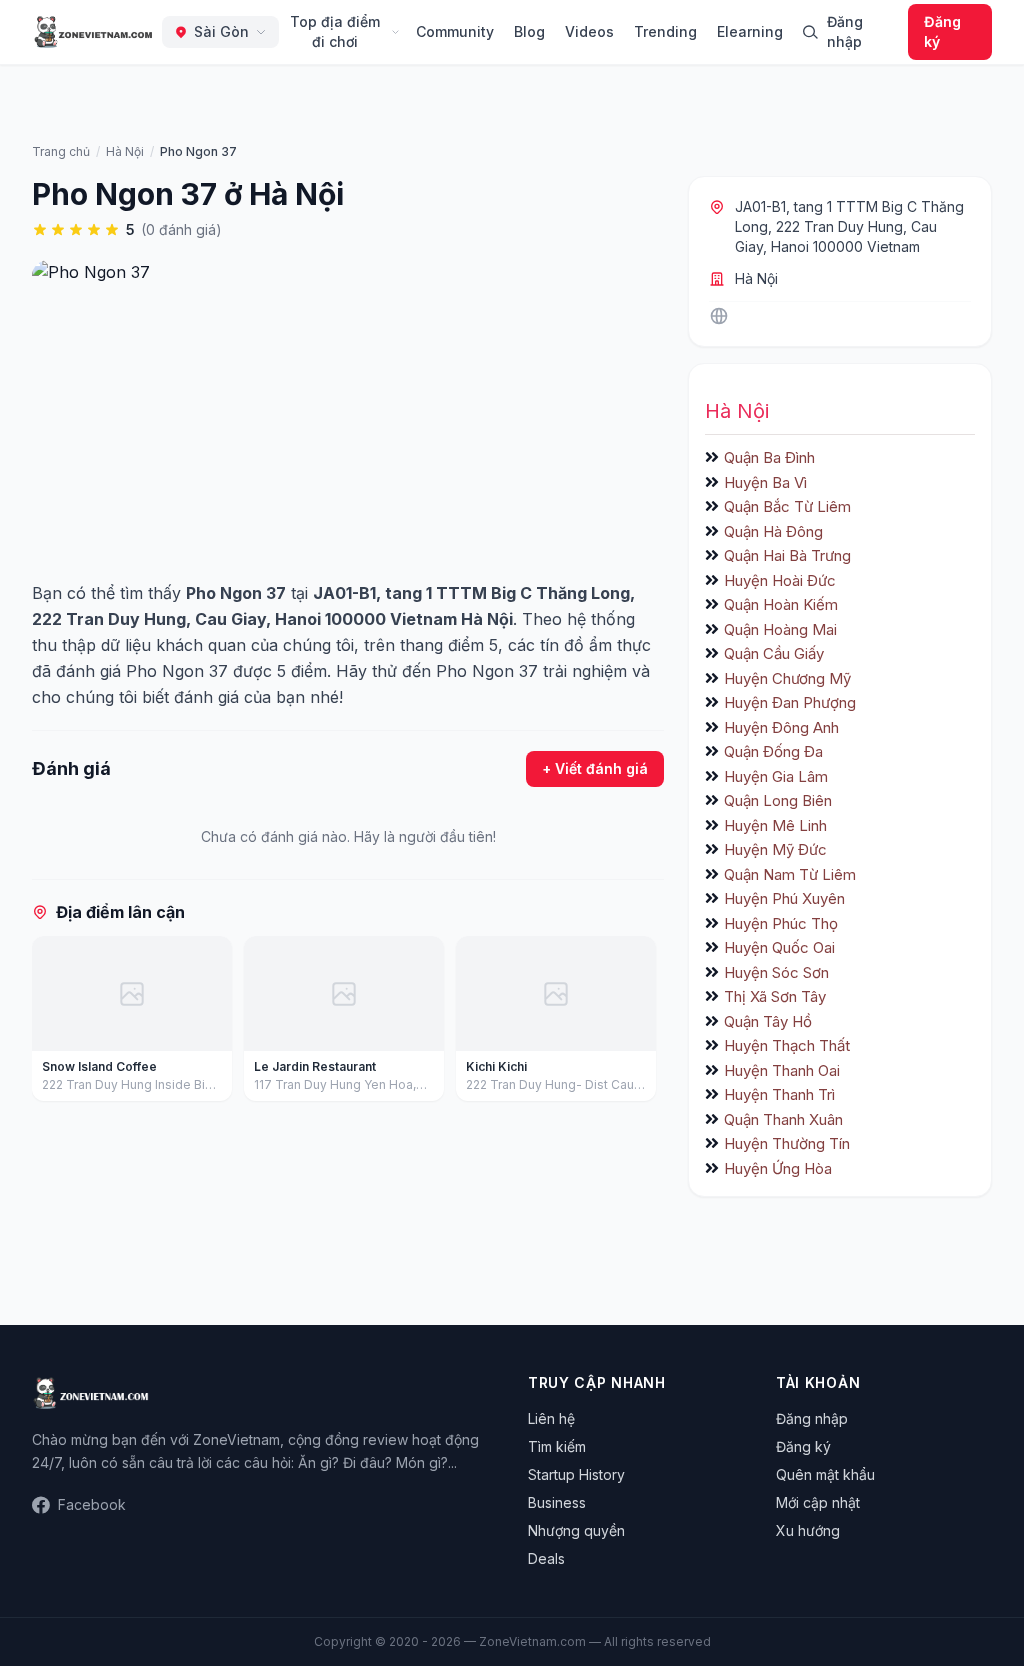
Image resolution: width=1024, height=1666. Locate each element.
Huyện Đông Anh (781, 727)
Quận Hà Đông (773, 531)
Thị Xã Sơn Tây (775, 996)
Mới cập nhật (818, 1502)
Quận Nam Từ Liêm (790, 874)
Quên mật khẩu (825, 1474)
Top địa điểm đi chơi (335, 31)
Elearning (750, 31)
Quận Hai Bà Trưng (787, 555)
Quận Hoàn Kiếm (781, 604)
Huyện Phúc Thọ (781, 923)
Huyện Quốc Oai (779, 947)
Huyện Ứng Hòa (778, 1168)
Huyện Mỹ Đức (775, 849)
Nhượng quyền (576, 1530)
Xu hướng (808, 1530)
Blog (529, 31)
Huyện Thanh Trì (779, 1094)
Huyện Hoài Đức (780, 580)
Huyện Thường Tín (787, 1143)
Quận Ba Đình (769, 457)
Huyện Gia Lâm (776, 776)
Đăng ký (942, 31)
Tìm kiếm (557, 1446)
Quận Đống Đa (773, 751)
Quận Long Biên (778, 800)
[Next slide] (642, 1023)
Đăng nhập (845, 31)
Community (455, 31)
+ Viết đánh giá (595, 768)
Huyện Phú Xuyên (784, 898)
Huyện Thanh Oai (782, 1070)
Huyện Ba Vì (765, 482)
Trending (665, 31)
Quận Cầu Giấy (774, 653)
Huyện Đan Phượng (790, 702)
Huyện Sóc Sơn (776, 972)
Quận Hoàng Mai (780, 629)
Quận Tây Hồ (768, 1021)
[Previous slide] (54, 1023)
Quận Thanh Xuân (783, 1119)
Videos (589, 31)
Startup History (576, 1474)
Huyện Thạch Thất (787, 1045)
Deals (546, 1558)
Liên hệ (551, 1418)
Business (557, 1502)
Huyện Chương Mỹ (787, 678)
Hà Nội (756, 278)
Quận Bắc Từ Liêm (787, 506)
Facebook (92, 1504)
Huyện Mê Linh (775, 825)
